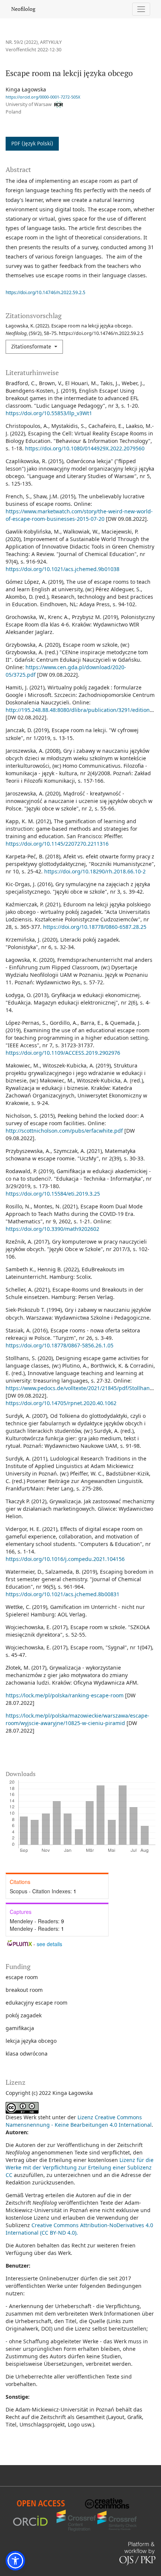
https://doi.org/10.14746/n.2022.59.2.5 (45, 292)
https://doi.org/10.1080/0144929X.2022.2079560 (85, 448)
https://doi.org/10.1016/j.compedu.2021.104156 (65, 1559)
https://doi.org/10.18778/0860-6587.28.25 (95, 927)
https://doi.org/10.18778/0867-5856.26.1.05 (60, 1345)
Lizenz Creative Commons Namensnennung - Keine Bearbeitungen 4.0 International (79, 2121)
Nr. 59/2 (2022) (22, 42)
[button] (15, 2561)
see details (49, 1944)
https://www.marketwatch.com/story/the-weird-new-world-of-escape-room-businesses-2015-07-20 (79, 515)
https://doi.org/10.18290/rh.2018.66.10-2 (95, 871)
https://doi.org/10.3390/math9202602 (52, 1229)
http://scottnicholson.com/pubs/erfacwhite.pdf (64, 1131)
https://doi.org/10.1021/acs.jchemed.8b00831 (63, 1594)
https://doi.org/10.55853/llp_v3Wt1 (49, 413)
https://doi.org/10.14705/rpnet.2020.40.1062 (61, 1403)
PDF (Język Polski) (32, 144)
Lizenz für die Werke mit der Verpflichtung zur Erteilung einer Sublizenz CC (80, 2167)
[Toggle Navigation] (141, 9)
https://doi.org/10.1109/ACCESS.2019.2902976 (63, 1053)
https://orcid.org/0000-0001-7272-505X (43, 97)
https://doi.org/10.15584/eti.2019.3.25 (53, 1194)
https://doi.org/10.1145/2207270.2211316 (57, 844)
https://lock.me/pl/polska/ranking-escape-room (65, 1695)
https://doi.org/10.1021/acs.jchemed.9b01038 (63, 569)
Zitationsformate (32, 347)
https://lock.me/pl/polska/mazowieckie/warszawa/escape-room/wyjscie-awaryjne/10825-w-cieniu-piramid (78, 1719)
